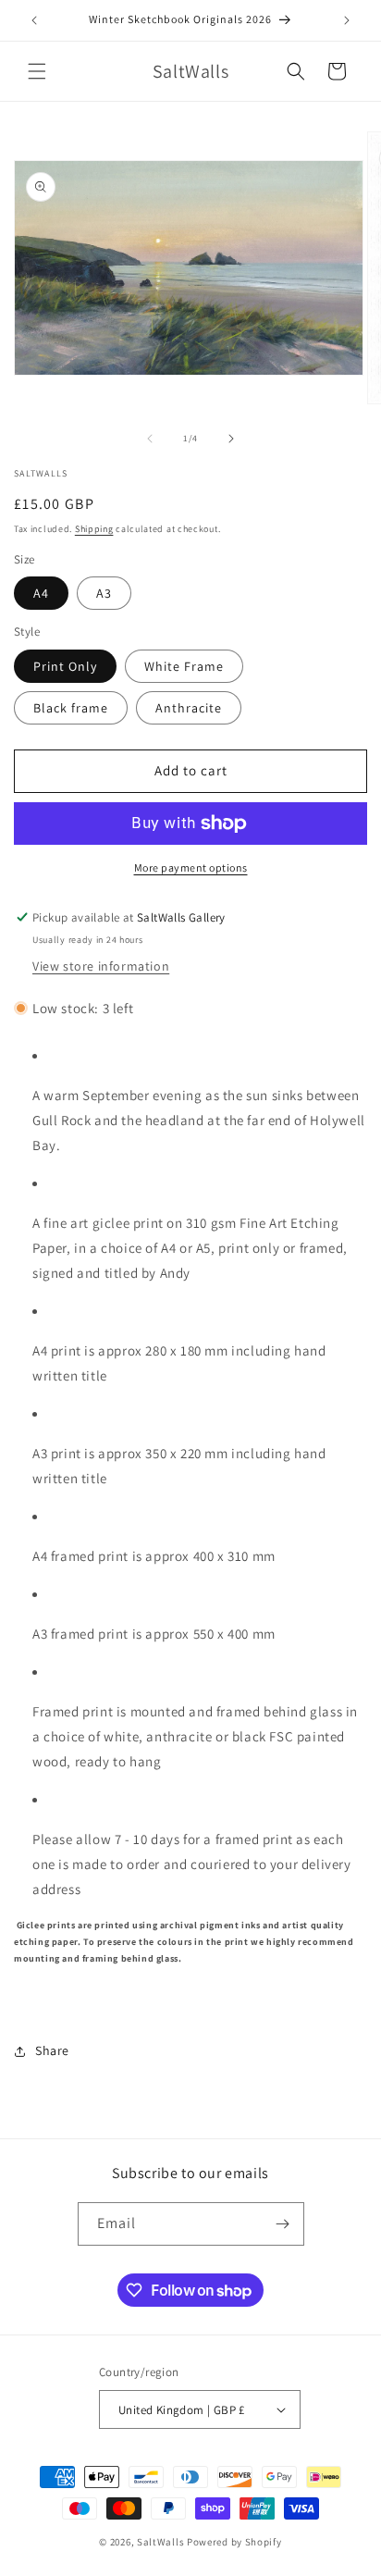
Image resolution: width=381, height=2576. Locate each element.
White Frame (184, 666)
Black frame (71, 708)
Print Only (65, 666)
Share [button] (52, 2050)
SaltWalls (160, 2542)
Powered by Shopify (234, 2542)
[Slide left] (150, 439)
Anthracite (189, 708)
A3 (104, 593)
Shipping (94, 529)
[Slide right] (231, 439)
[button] (37, 71)
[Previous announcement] (34, 20)
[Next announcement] (347, 20)
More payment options (191, 867)
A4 (41, 593)
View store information (101, 966)
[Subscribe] (283, 2224)
